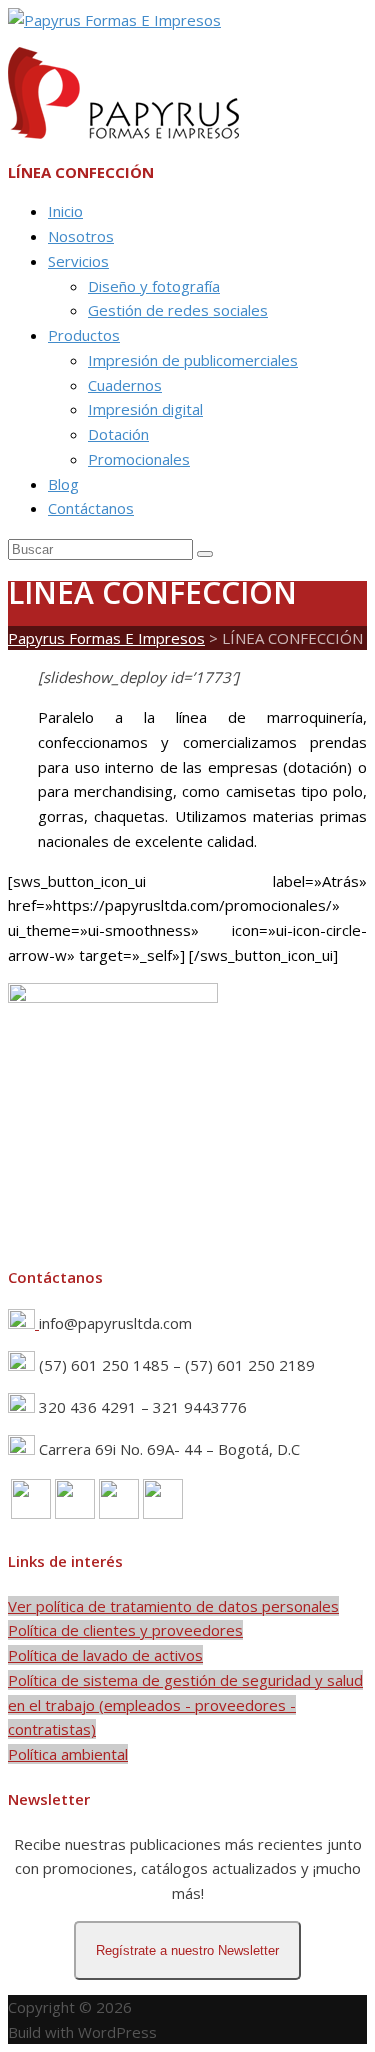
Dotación (118, 434)
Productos (84, 335)
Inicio (65, 211)
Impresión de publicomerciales (193, 360)
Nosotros (81, 236)
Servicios (78, 261)
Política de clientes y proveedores (125, 1630)
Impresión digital (145, 409)
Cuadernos (125, 385)
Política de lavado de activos (105, 1655)
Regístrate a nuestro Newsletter (187, 1950)
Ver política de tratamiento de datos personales (173, 1606)
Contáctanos (91, 508)
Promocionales (139, 459)
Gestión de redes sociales (178, 310)
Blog (63, 484)
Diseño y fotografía (154, 286)
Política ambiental (68, 1754)
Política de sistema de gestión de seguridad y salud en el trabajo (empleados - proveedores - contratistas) (185, 1705)
